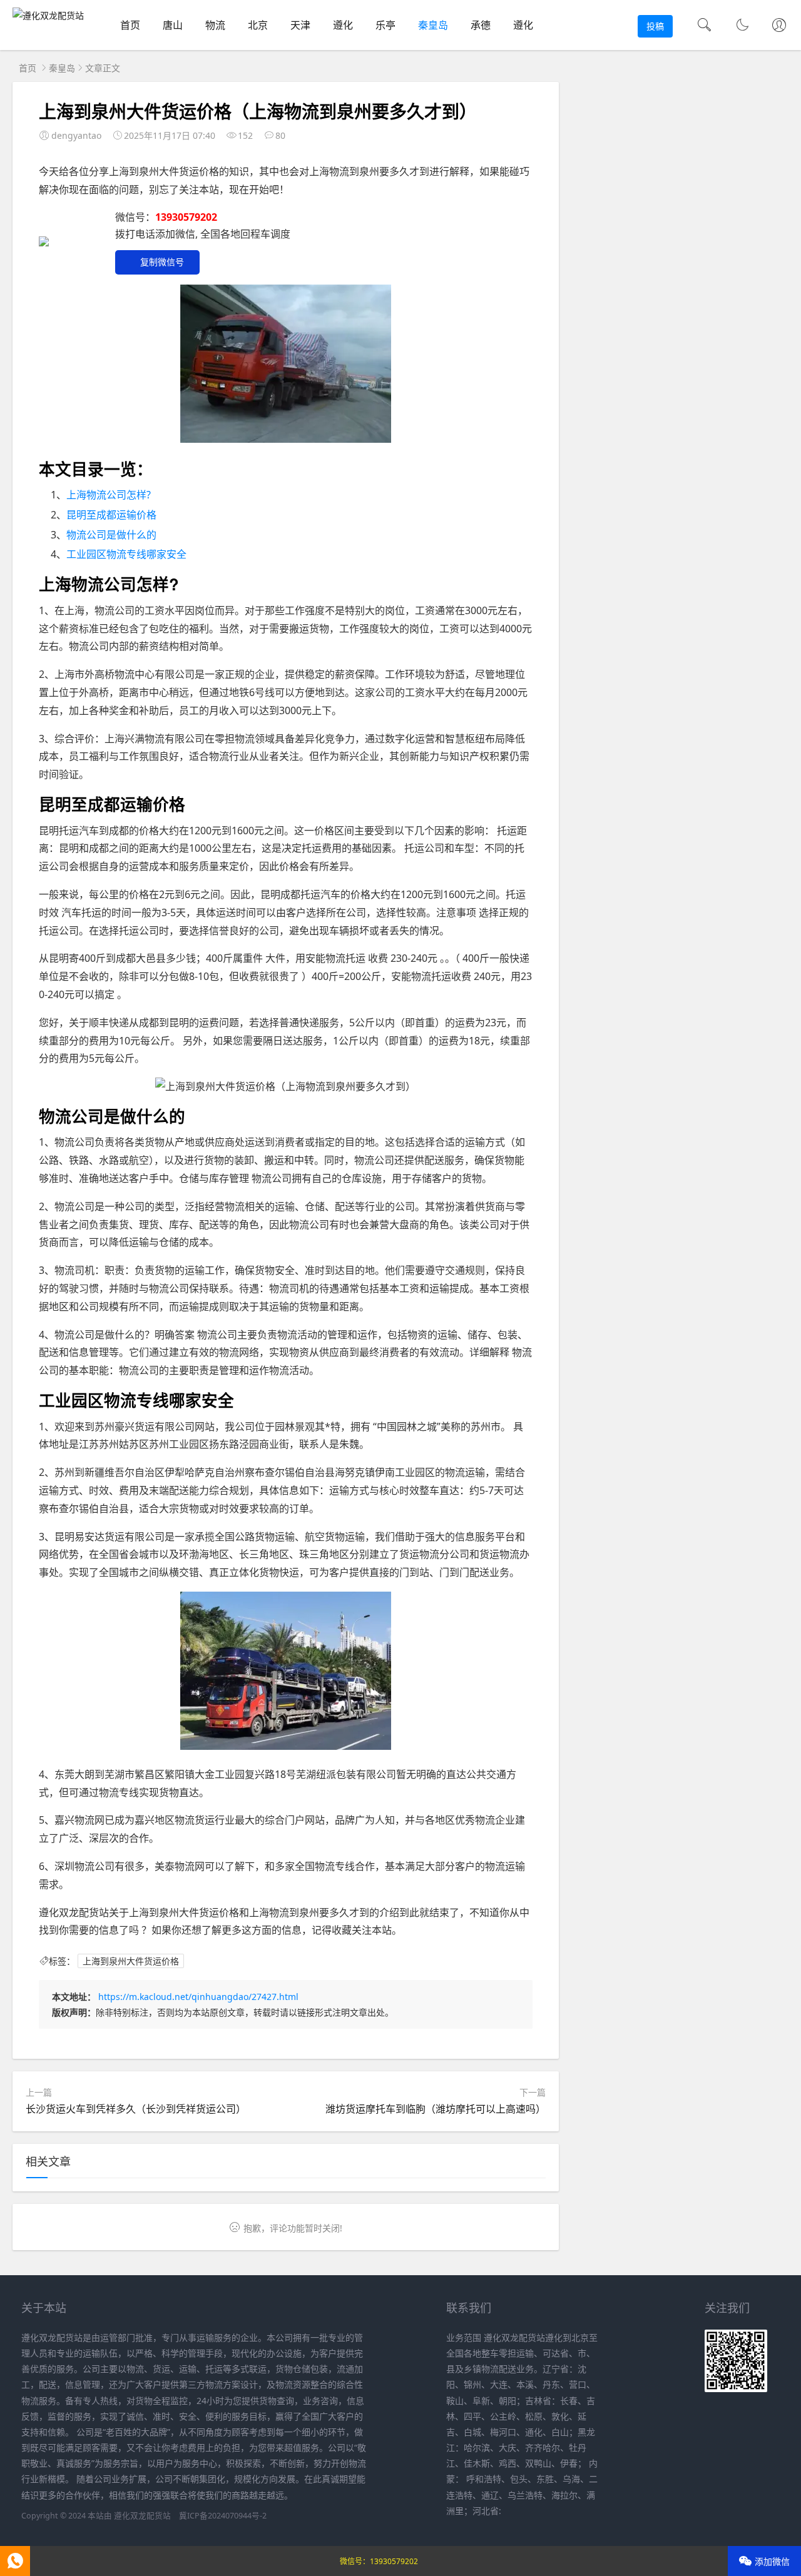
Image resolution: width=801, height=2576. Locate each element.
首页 (130, 25)
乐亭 (385, 25)
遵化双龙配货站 (142, 2516)
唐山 (173, 25)
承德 (481, 25)
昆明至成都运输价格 (111, 515)
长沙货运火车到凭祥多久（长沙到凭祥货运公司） (136, 2109)
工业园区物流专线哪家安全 (126, 554)
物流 (215, 25)
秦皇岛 (433, 25)
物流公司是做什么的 (111, 535)
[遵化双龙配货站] (48, 15)
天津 (300, 25)
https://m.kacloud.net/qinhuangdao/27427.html (198, 1997)
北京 (258, 25)
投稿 (655, 26)
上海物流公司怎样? (109, 495)
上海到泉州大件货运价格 (131, 1961)
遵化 (343, 25)
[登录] (779, 26)
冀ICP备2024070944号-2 (223, 2516)
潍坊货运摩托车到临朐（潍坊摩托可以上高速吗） (436, 2109)
